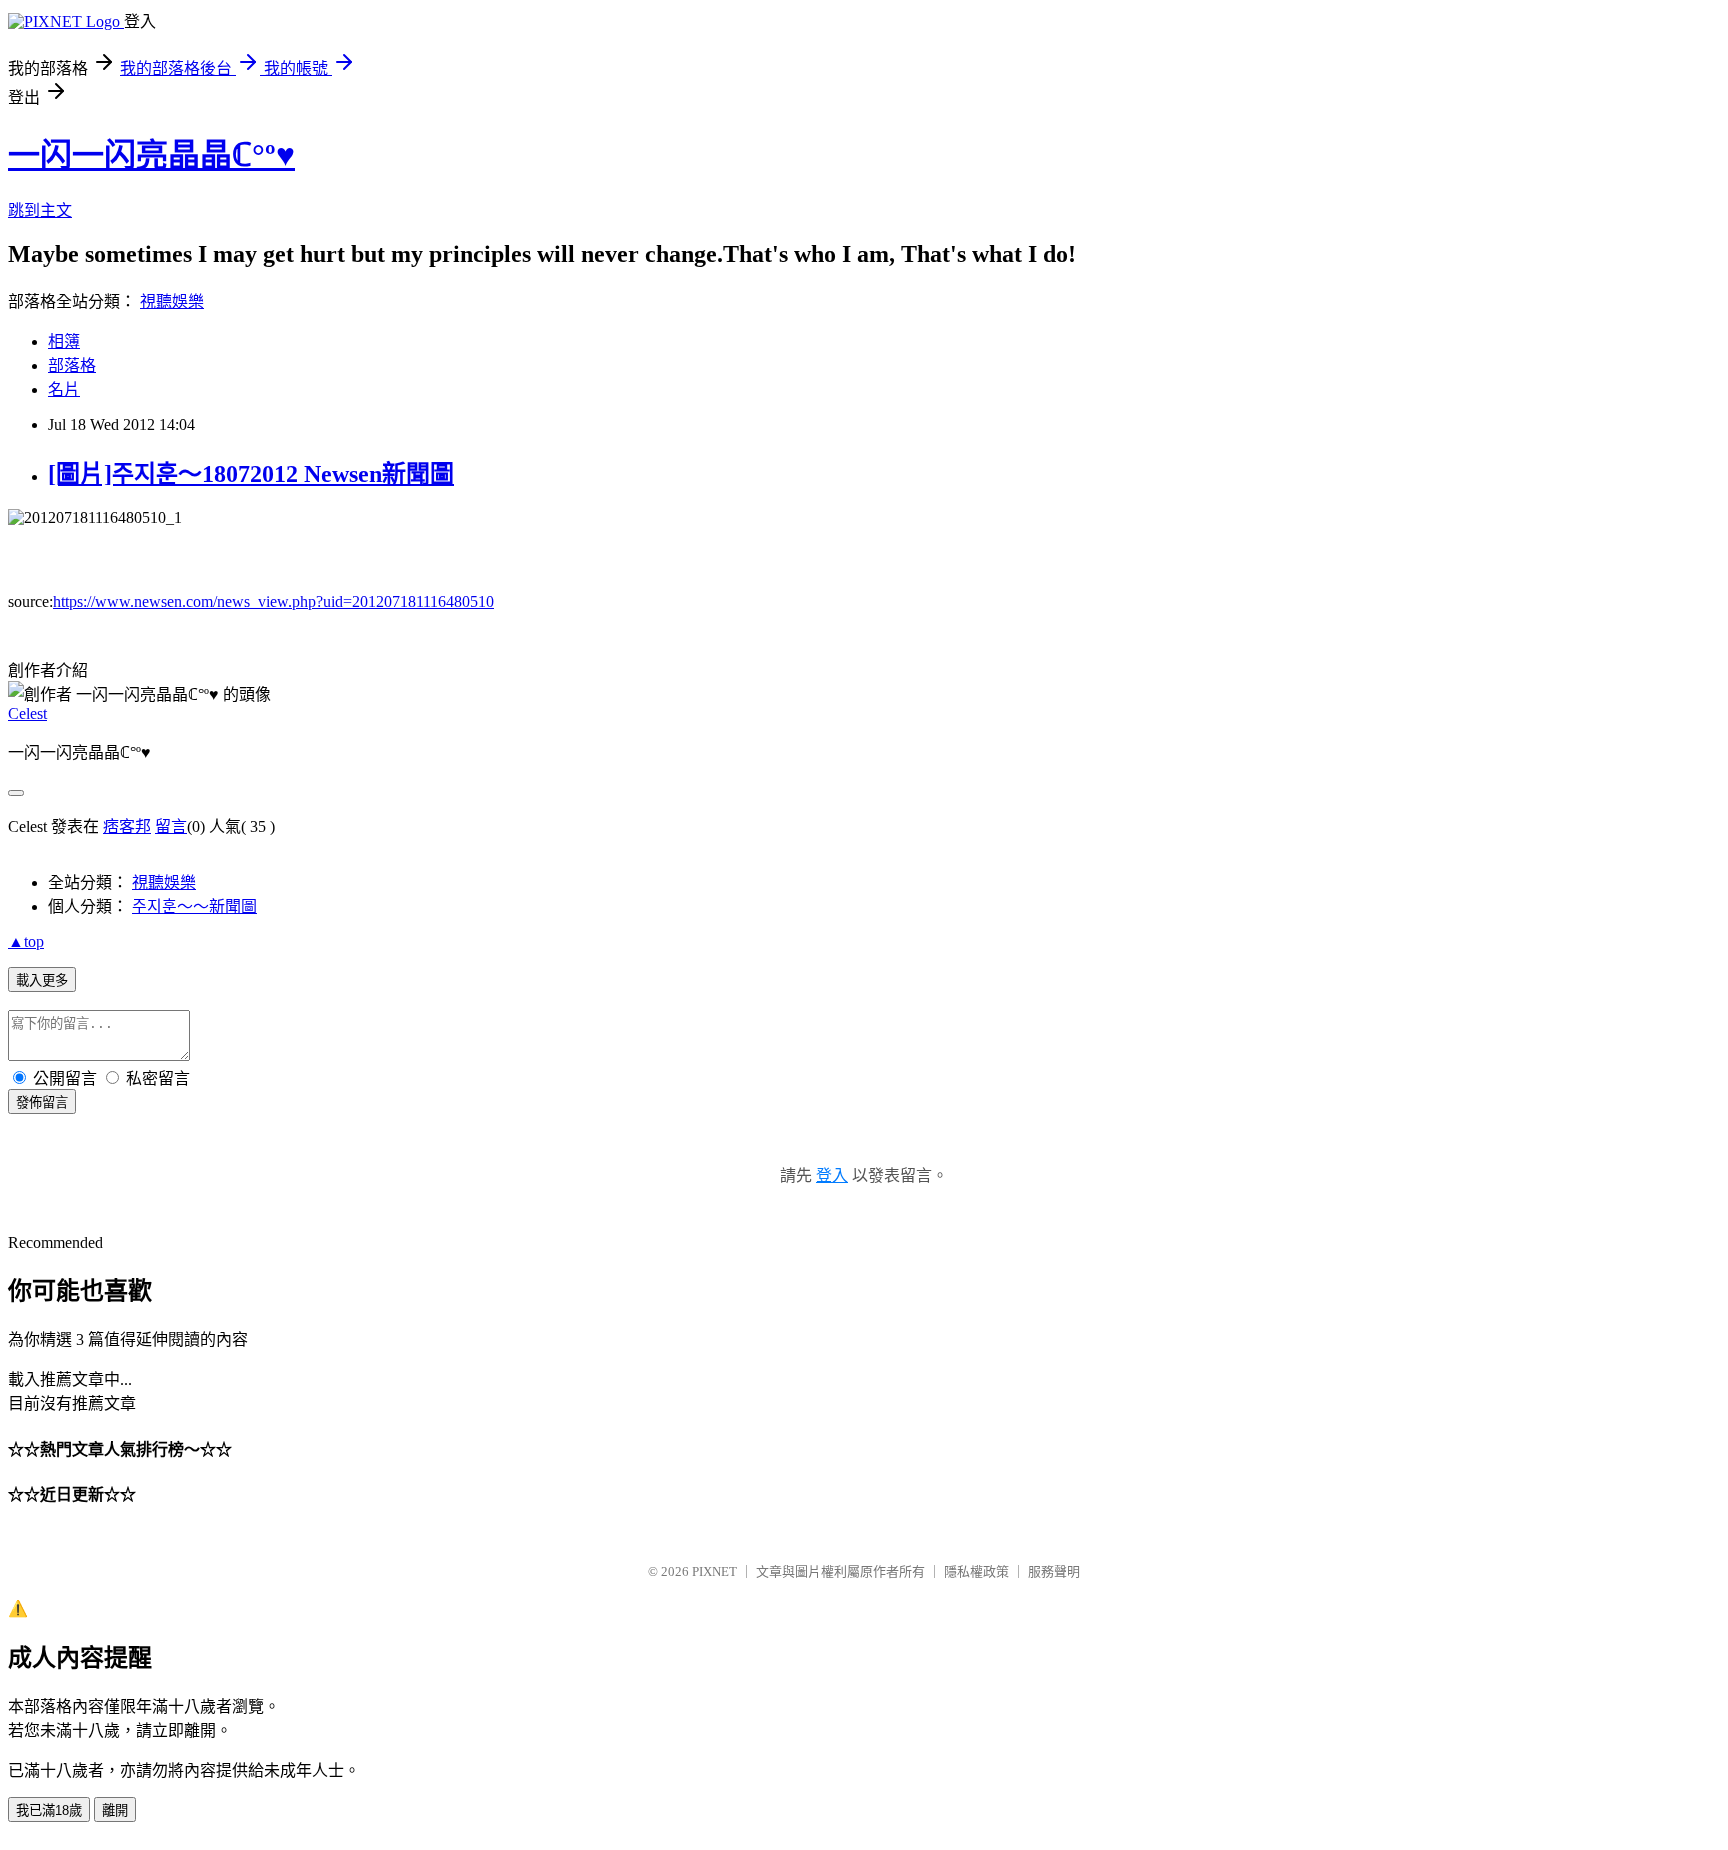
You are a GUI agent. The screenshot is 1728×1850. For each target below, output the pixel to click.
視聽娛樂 (172, 301)
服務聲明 (1054, 1571)
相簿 (64, 341)
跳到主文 (40, 210)
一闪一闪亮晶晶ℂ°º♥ (151, 155)
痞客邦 (127, 826)
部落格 (72, 365)
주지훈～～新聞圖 (194, 906)
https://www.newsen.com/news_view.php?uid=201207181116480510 (273, 601)
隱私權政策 (976, 1571)
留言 (171, 826)
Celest (27, 713)
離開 (115, 1810)
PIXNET (714, 1571)
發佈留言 (42, 1102)
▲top (26, 941)
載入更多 (42, 980)
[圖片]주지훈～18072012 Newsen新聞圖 (251, 474)
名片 (64, 389)
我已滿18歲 (49, 1810)
